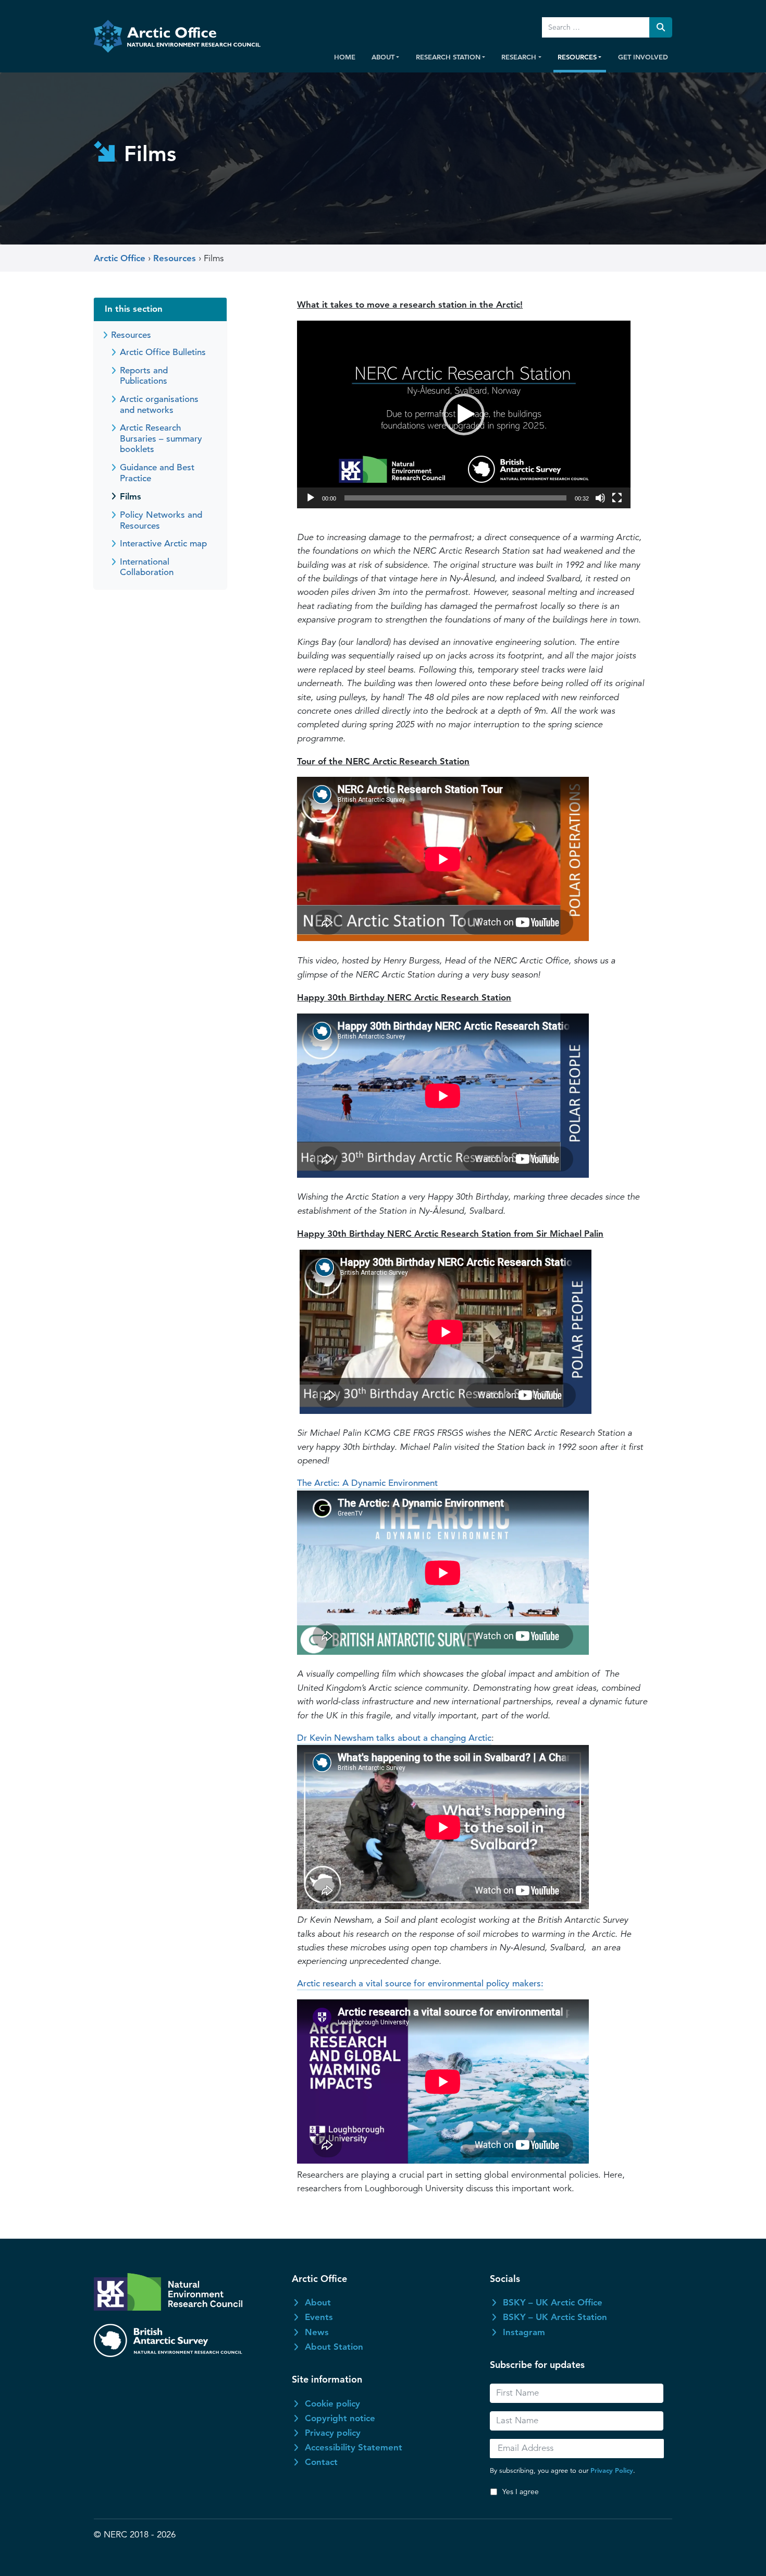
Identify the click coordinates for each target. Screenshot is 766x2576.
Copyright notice (340, 2418)
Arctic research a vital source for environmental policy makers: (420, 1983)
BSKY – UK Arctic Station (555, 2317)
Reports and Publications (144, 376)
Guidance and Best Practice (157, 473)
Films (131, 496)
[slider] (455, 498)
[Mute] (600, 498)
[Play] (311, 498)
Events (319, 2317)
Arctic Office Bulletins (163, 352)
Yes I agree (521, 2492)
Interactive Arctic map (163, 544)
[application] (464, 414)
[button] (464, 414)
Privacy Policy (612, 2470)
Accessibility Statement (354, 2447)
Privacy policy (333, 2433)
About (318, 2302)
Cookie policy (332, 2403)
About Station (334, 2347)
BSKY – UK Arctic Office (553, 2302)
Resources (131, 335)
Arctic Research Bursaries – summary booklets (161, 438)
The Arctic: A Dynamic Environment (367, 1483)
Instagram (524, 2332)
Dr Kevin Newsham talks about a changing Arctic (394, 1738)
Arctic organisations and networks (159, 405)
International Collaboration (147, 567)
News (317, 2332)
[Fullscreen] (617, 498)
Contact (321, 2462)
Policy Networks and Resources (161, 520)
